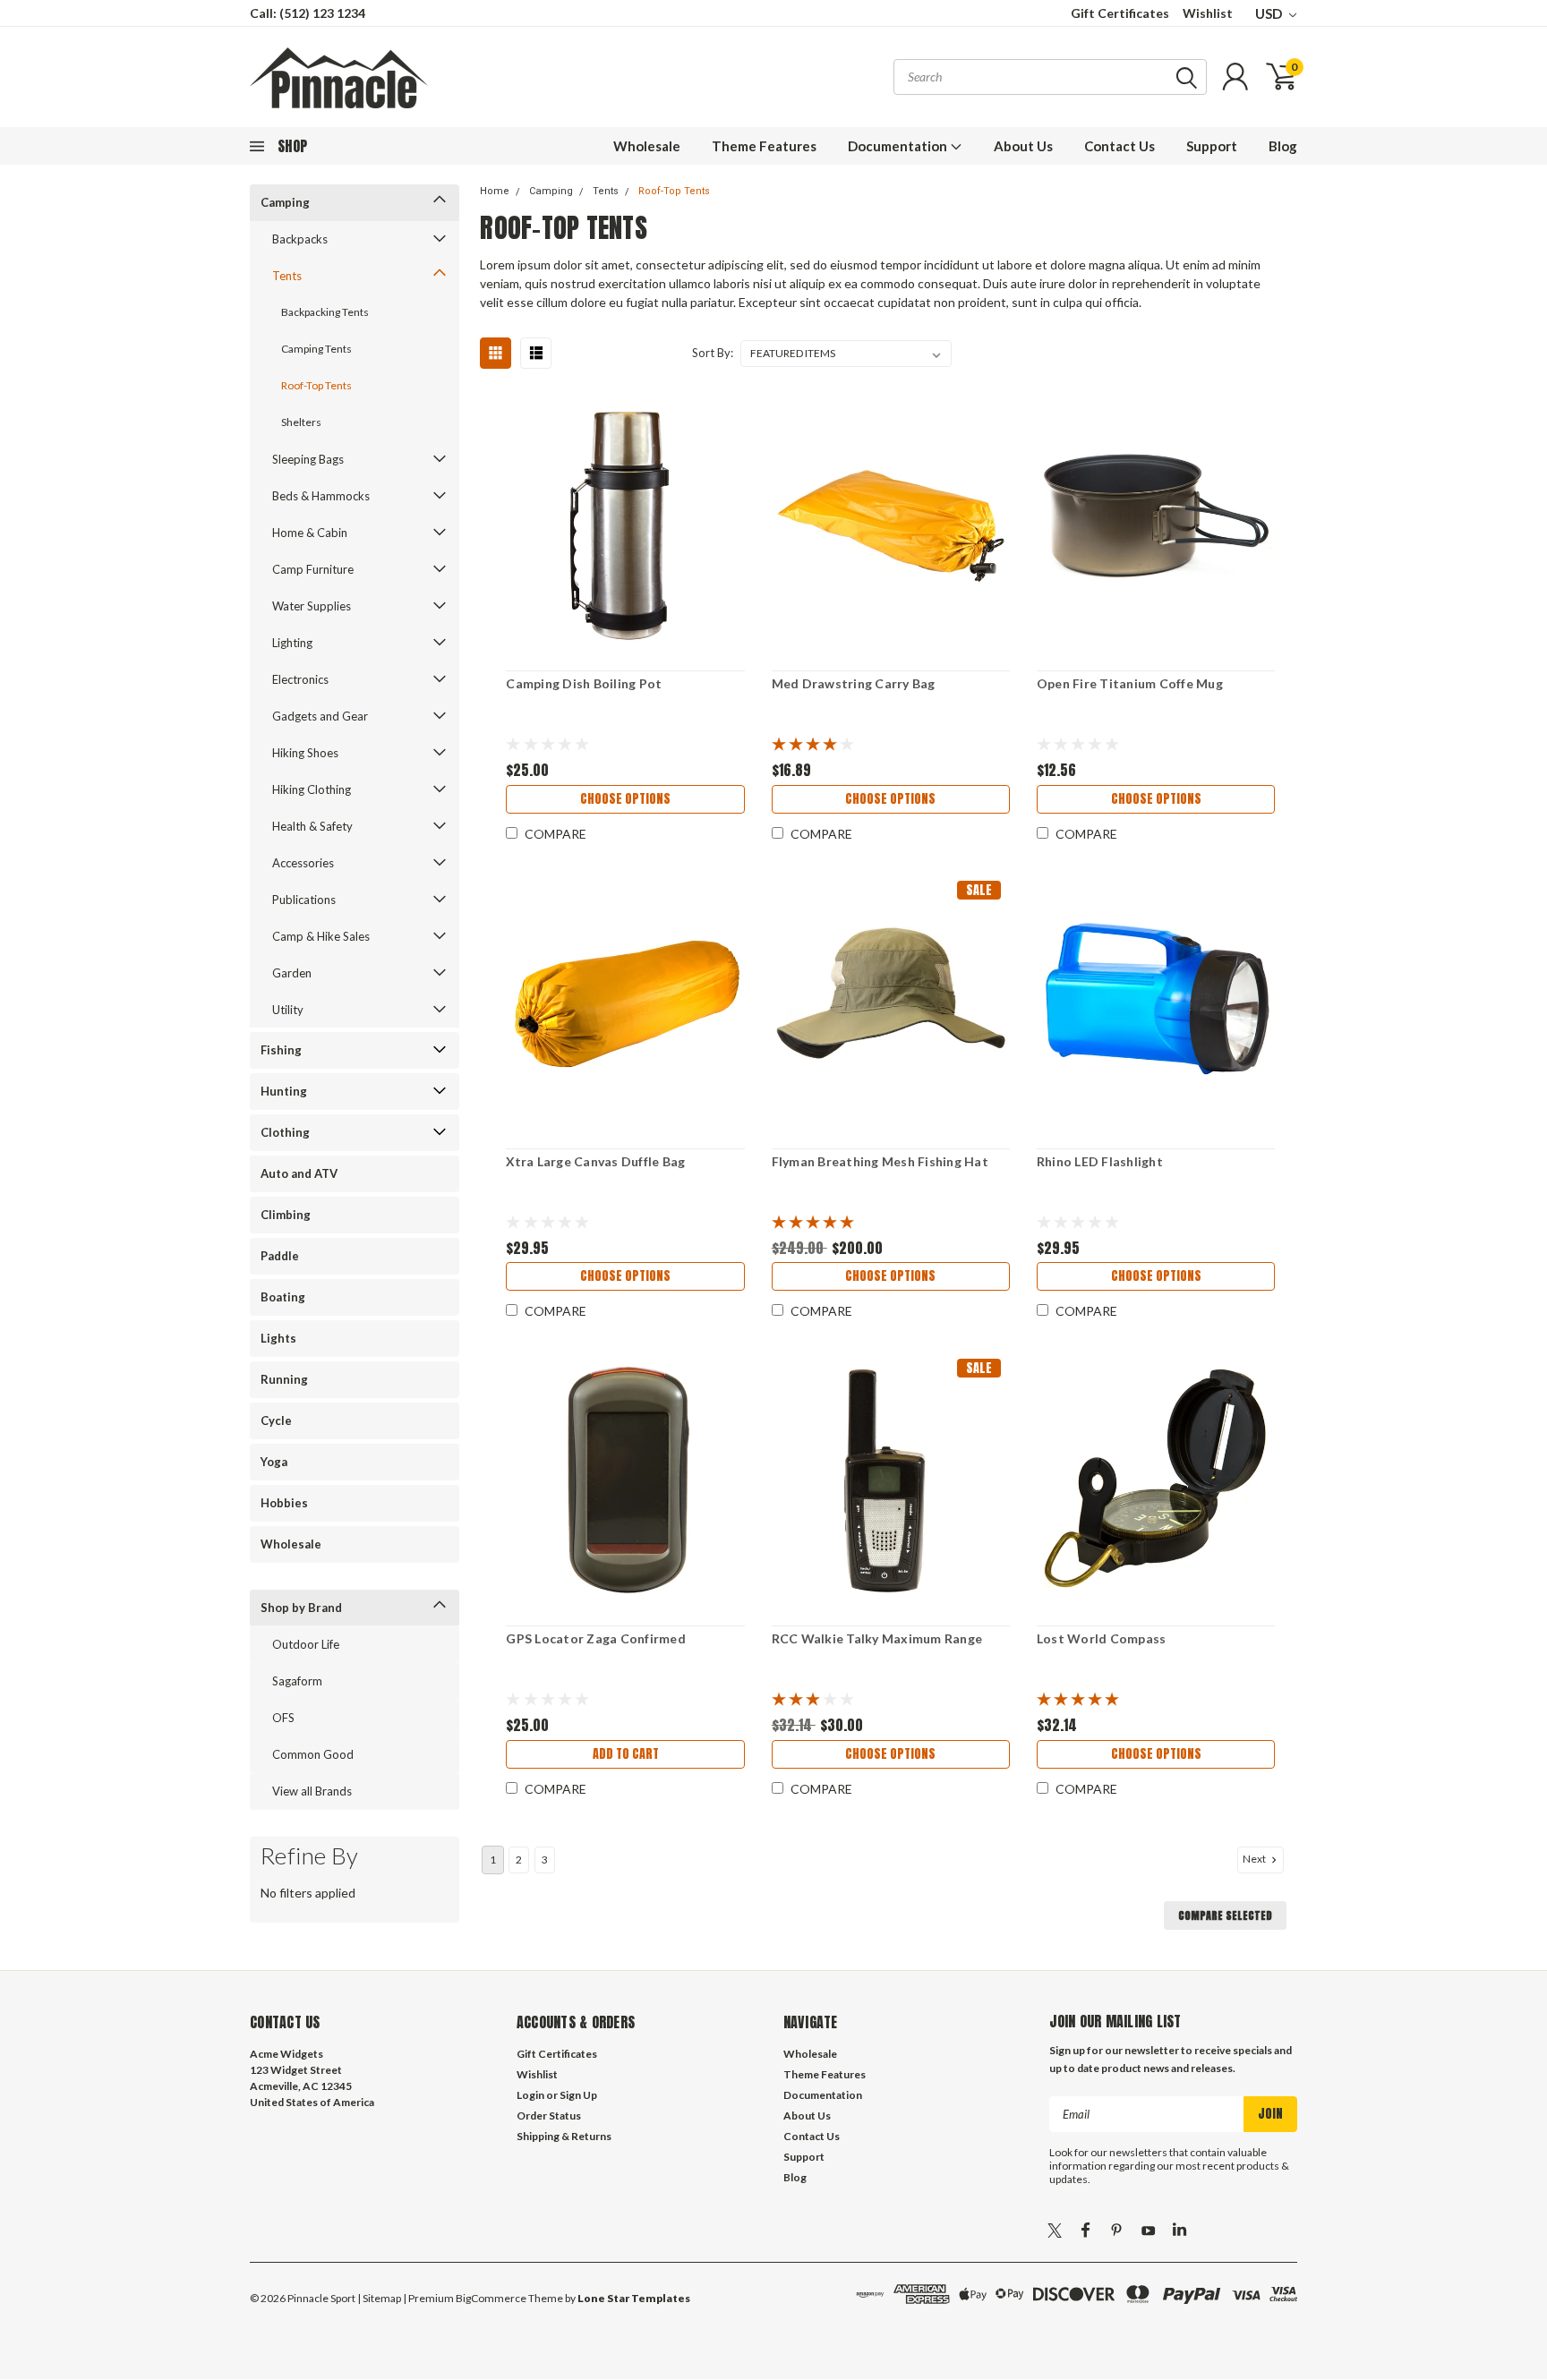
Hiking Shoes (305, 753)
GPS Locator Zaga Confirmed (596, 1638)
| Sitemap (379, 2298)
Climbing (286, 1215)
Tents (287, 276)
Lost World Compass (1102, 1638)
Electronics (300, 679)
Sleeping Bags (308, 459)
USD (1270, 13)
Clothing (285, 1132)
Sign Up (578, 2095)
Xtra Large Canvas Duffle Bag (595, 1161)
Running (284, 1379)
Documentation (899, 146)
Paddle (280, 1256)
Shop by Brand (301, 1608)
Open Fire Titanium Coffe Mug (1130, 683)
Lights (278, 1338)
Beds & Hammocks (321, 496)
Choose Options (625, 799)
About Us (1023, 146)
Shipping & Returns (564, 2136)
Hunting (284, 1091)
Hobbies (284, 1503)
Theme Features (764, 146)
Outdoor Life (306, 1644)
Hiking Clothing (312, 789)
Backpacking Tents (325, 312)
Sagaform (297, 1681)
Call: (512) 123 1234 (308, 13)
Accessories (303, 863)
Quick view (626, 526)
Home (495, 191)
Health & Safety (312, 826)
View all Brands (312, 1791)
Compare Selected (1225, 1915)
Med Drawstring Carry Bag (854, 683)
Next (1255, 1859)
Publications (304, 900)
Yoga (274, 1462)
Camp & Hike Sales (321, 936)
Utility (288, 1010)
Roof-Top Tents (316, 385)
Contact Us (1120, 146)
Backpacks (300, 239)
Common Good (313, 1754)
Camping (285, 202)
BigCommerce (491, 2298)
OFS (283, 1718)
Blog (1283, 146)
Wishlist (1208, 13)
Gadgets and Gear (320, 716)
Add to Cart (626, 1754)
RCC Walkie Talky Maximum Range (877, 1638)
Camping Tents (316, 349)
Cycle (276, 1420)
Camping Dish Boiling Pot (584, 683)
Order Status (549, 2116)
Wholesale (647, 146)
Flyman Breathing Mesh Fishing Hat (880, 1161)
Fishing (281, 1050)
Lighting (292, 643)
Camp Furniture (313, 569)
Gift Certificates (1120, 13)
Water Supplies (312, 606)
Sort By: (713, 353)
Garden (292, 973)
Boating (283, 1297)
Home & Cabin (310, 533)
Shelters (301, 422)
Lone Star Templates (634, 2298)
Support (1212, 146)
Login (530, 2095)
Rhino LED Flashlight (1100, 1161)
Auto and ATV (299, 1173)
